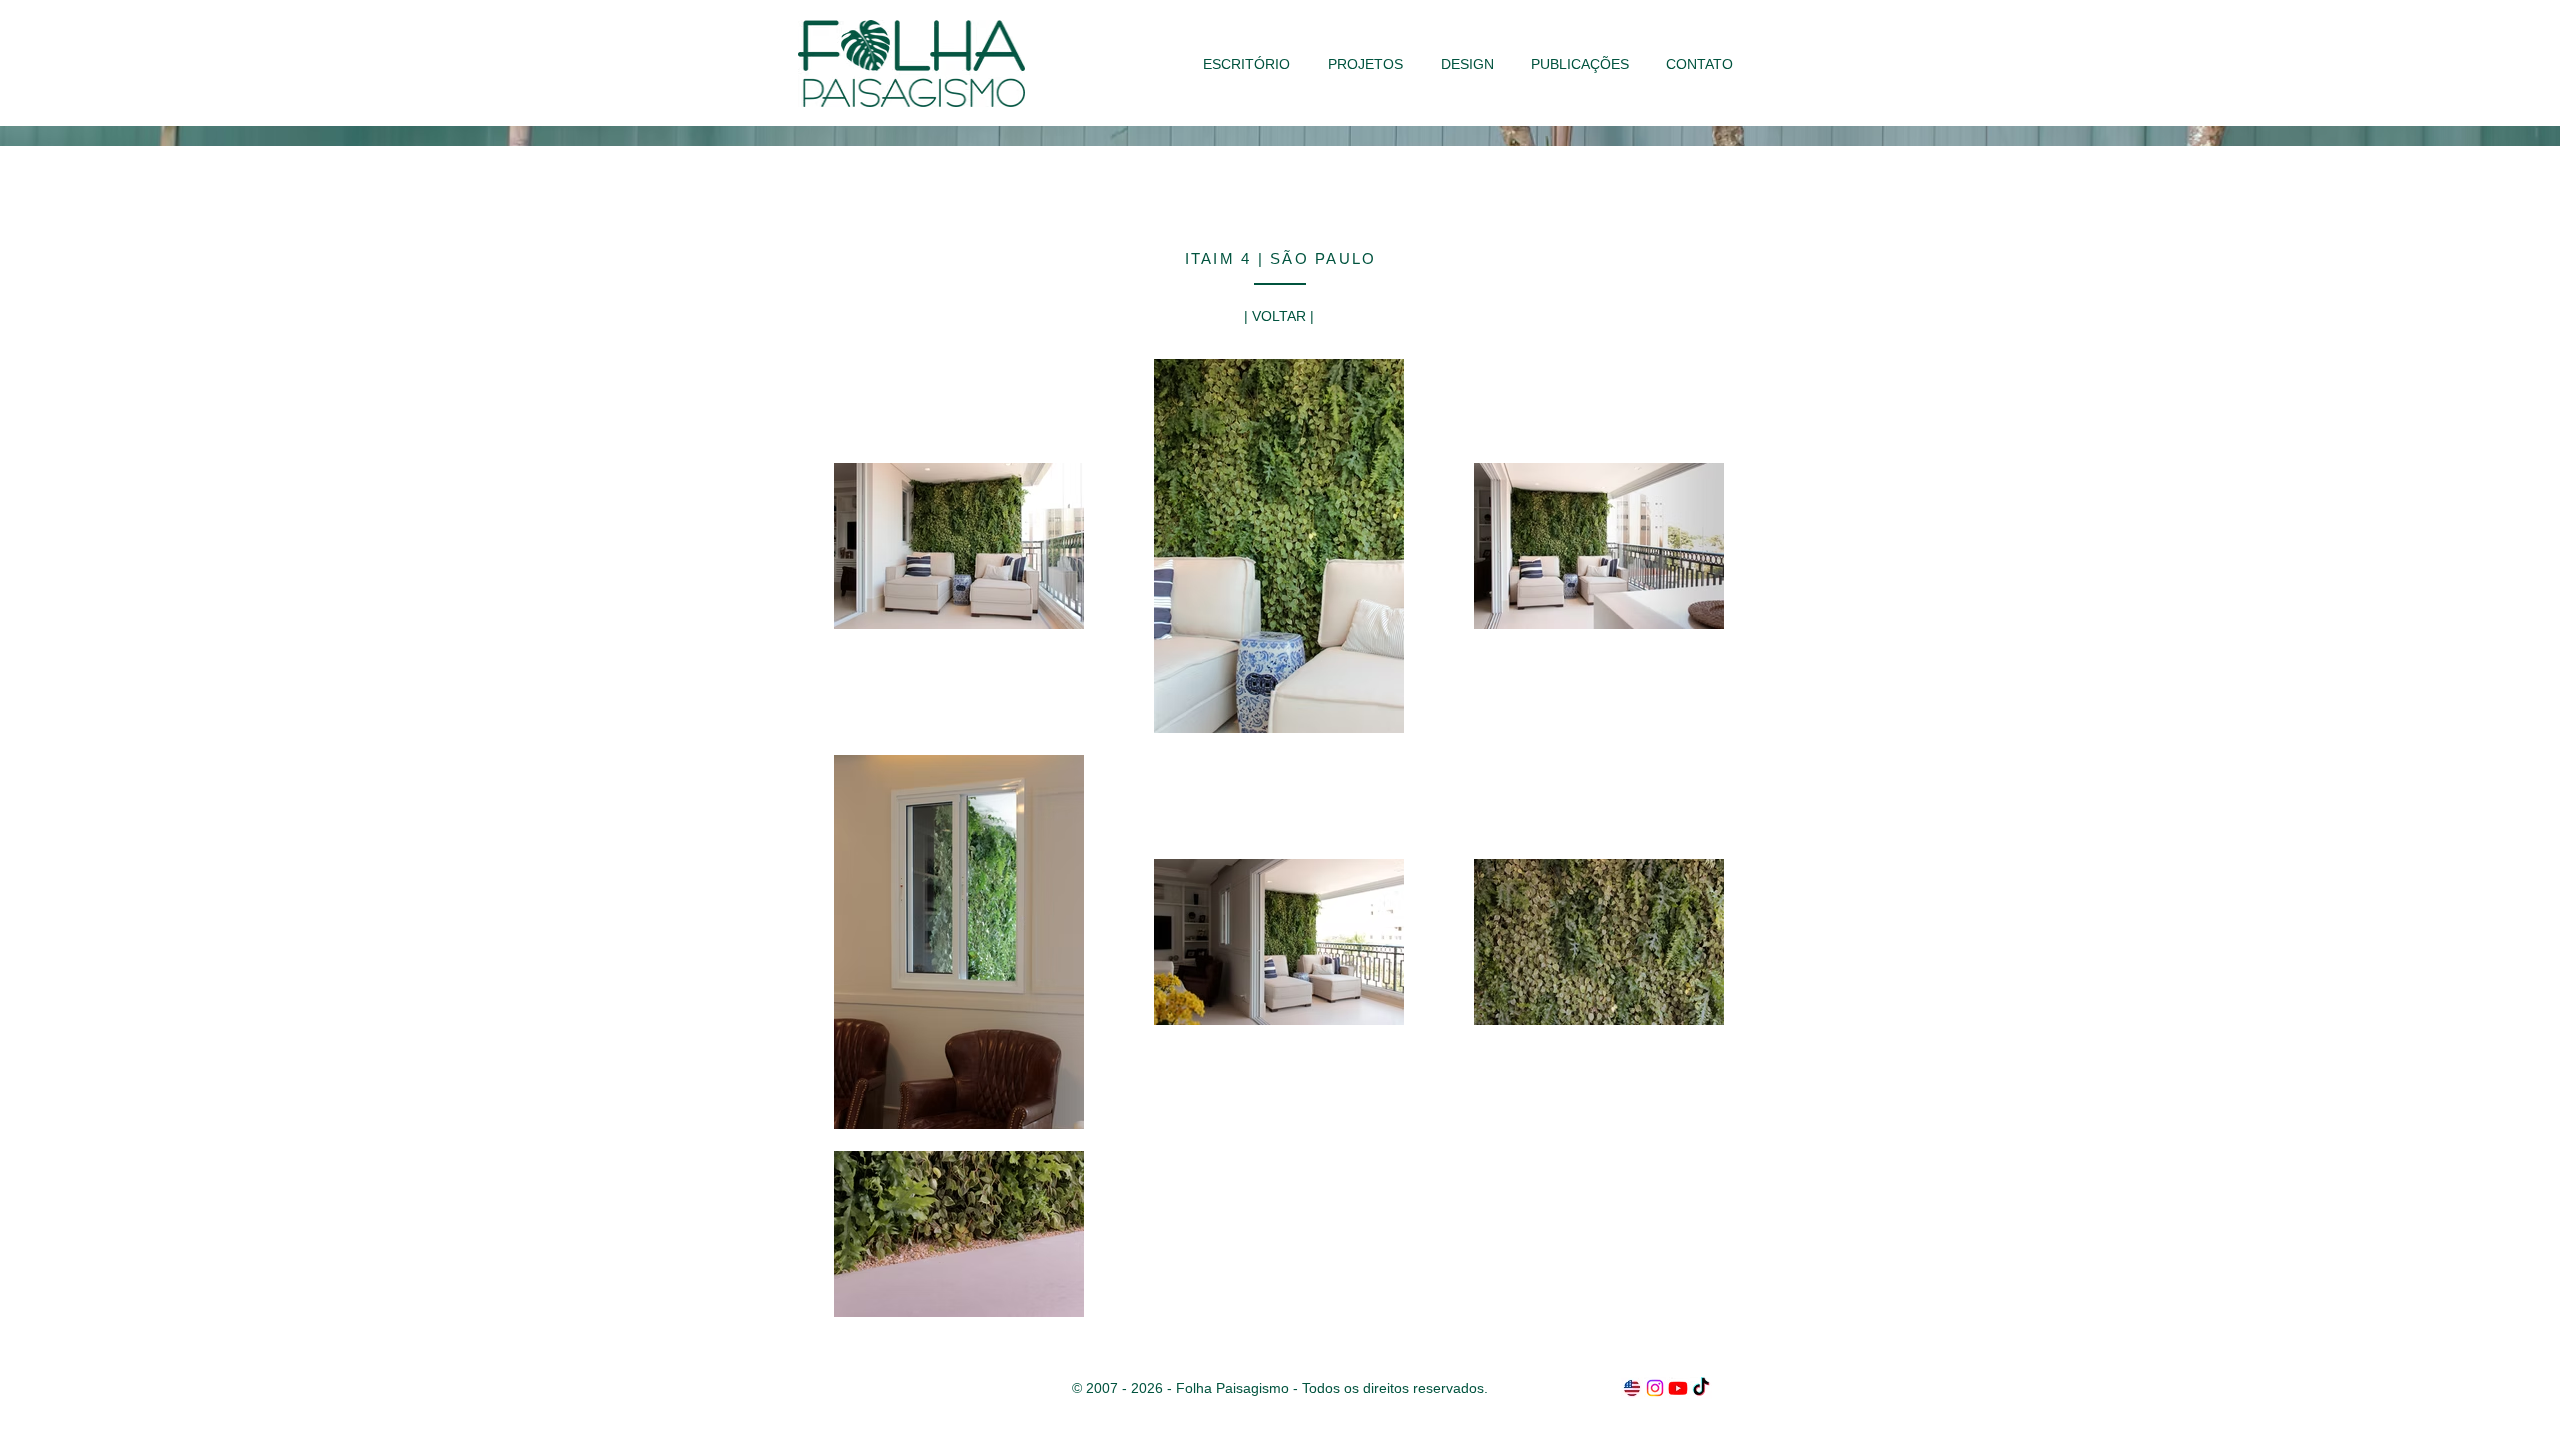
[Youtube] (1678, 1388)
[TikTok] (1701, 1388)
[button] (1365, 64)
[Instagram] (1655, 1388)
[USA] (1632, 1388)
